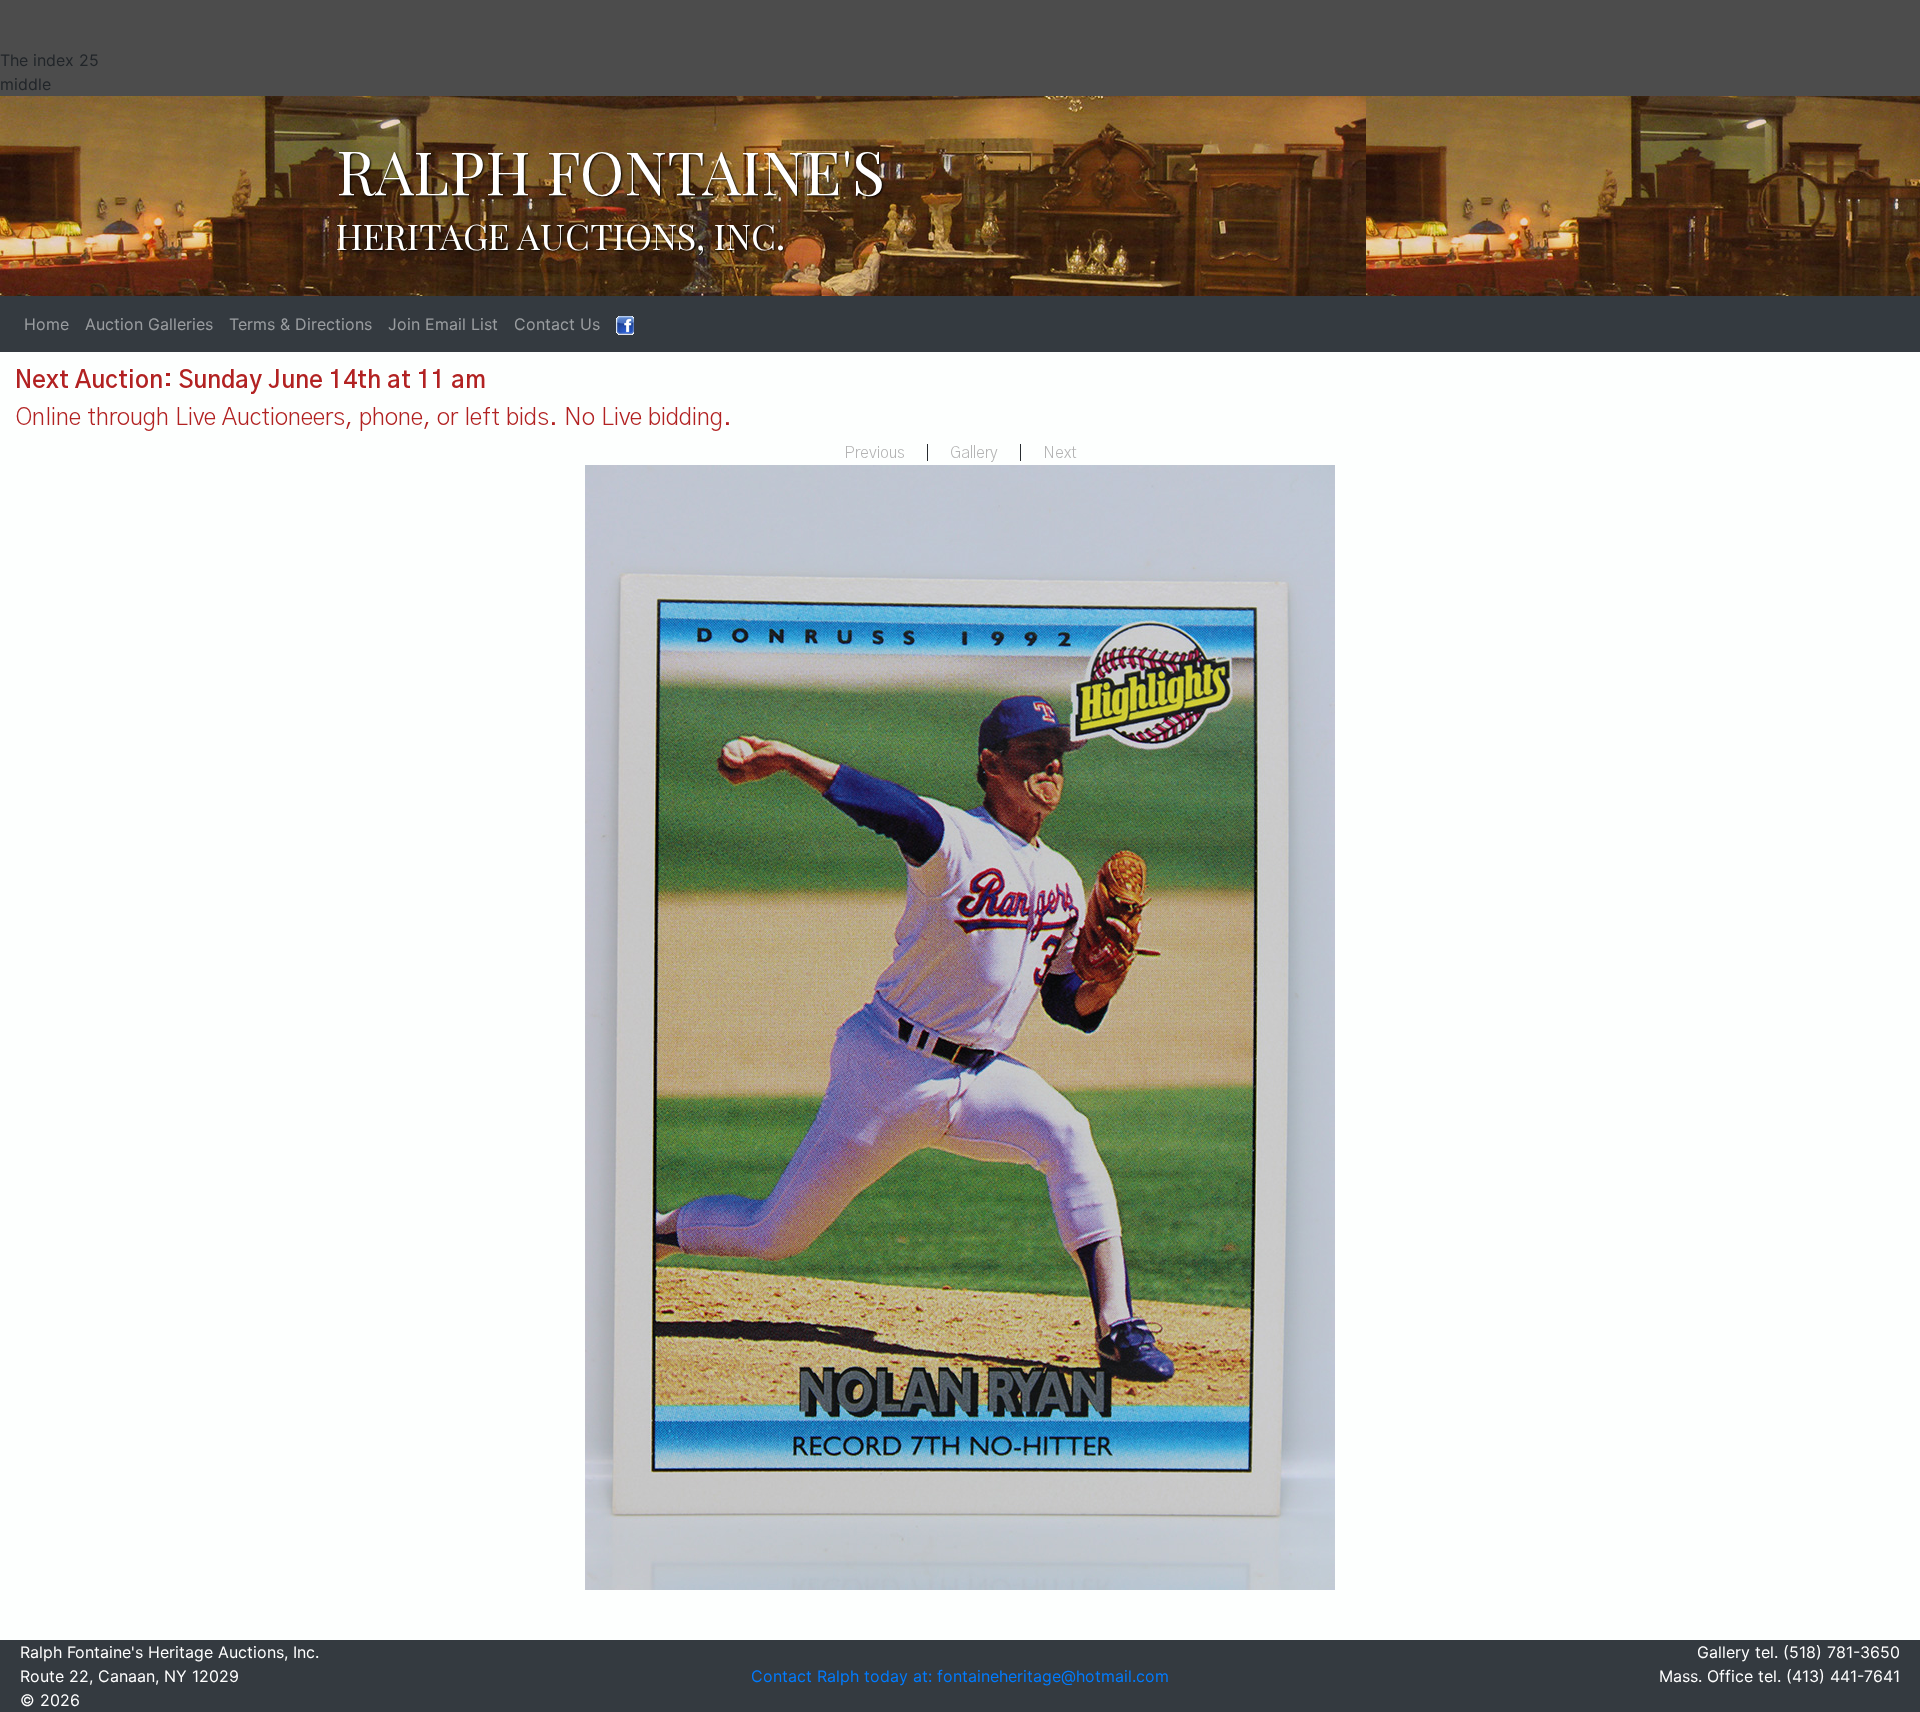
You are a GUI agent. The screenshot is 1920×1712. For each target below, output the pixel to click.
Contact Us (557, 324)
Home (46, 324)
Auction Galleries (149, 324)
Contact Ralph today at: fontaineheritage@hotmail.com (960, 1676)
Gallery (974, 453)
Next (1060, 453)
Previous (874, 453)
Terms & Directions (300, 324)
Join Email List (443, 324)
